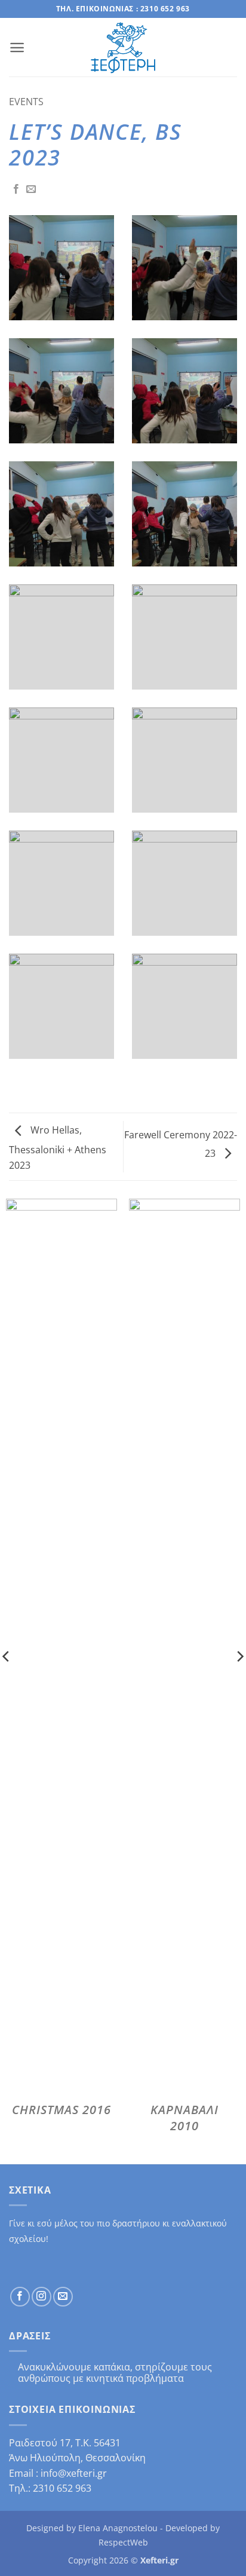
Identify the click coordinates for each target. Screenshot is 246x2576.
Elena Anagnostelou (118, 2528)
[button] (17, 48)
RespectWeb (123, 2542)
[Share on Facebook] (16, 189)
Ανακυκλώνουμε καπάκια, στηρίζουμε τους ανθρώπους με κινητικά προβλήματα (115, 2373)
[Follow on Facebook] (20, 2297)
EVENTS (26, 102)
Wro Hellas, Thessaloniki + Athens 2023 (58, 1148)
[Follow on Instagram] (41, 2297)
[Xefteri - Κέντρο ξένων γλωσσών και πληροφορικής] (123, 48)
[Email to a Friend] (31, 189)
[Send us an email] (63, 2297)
